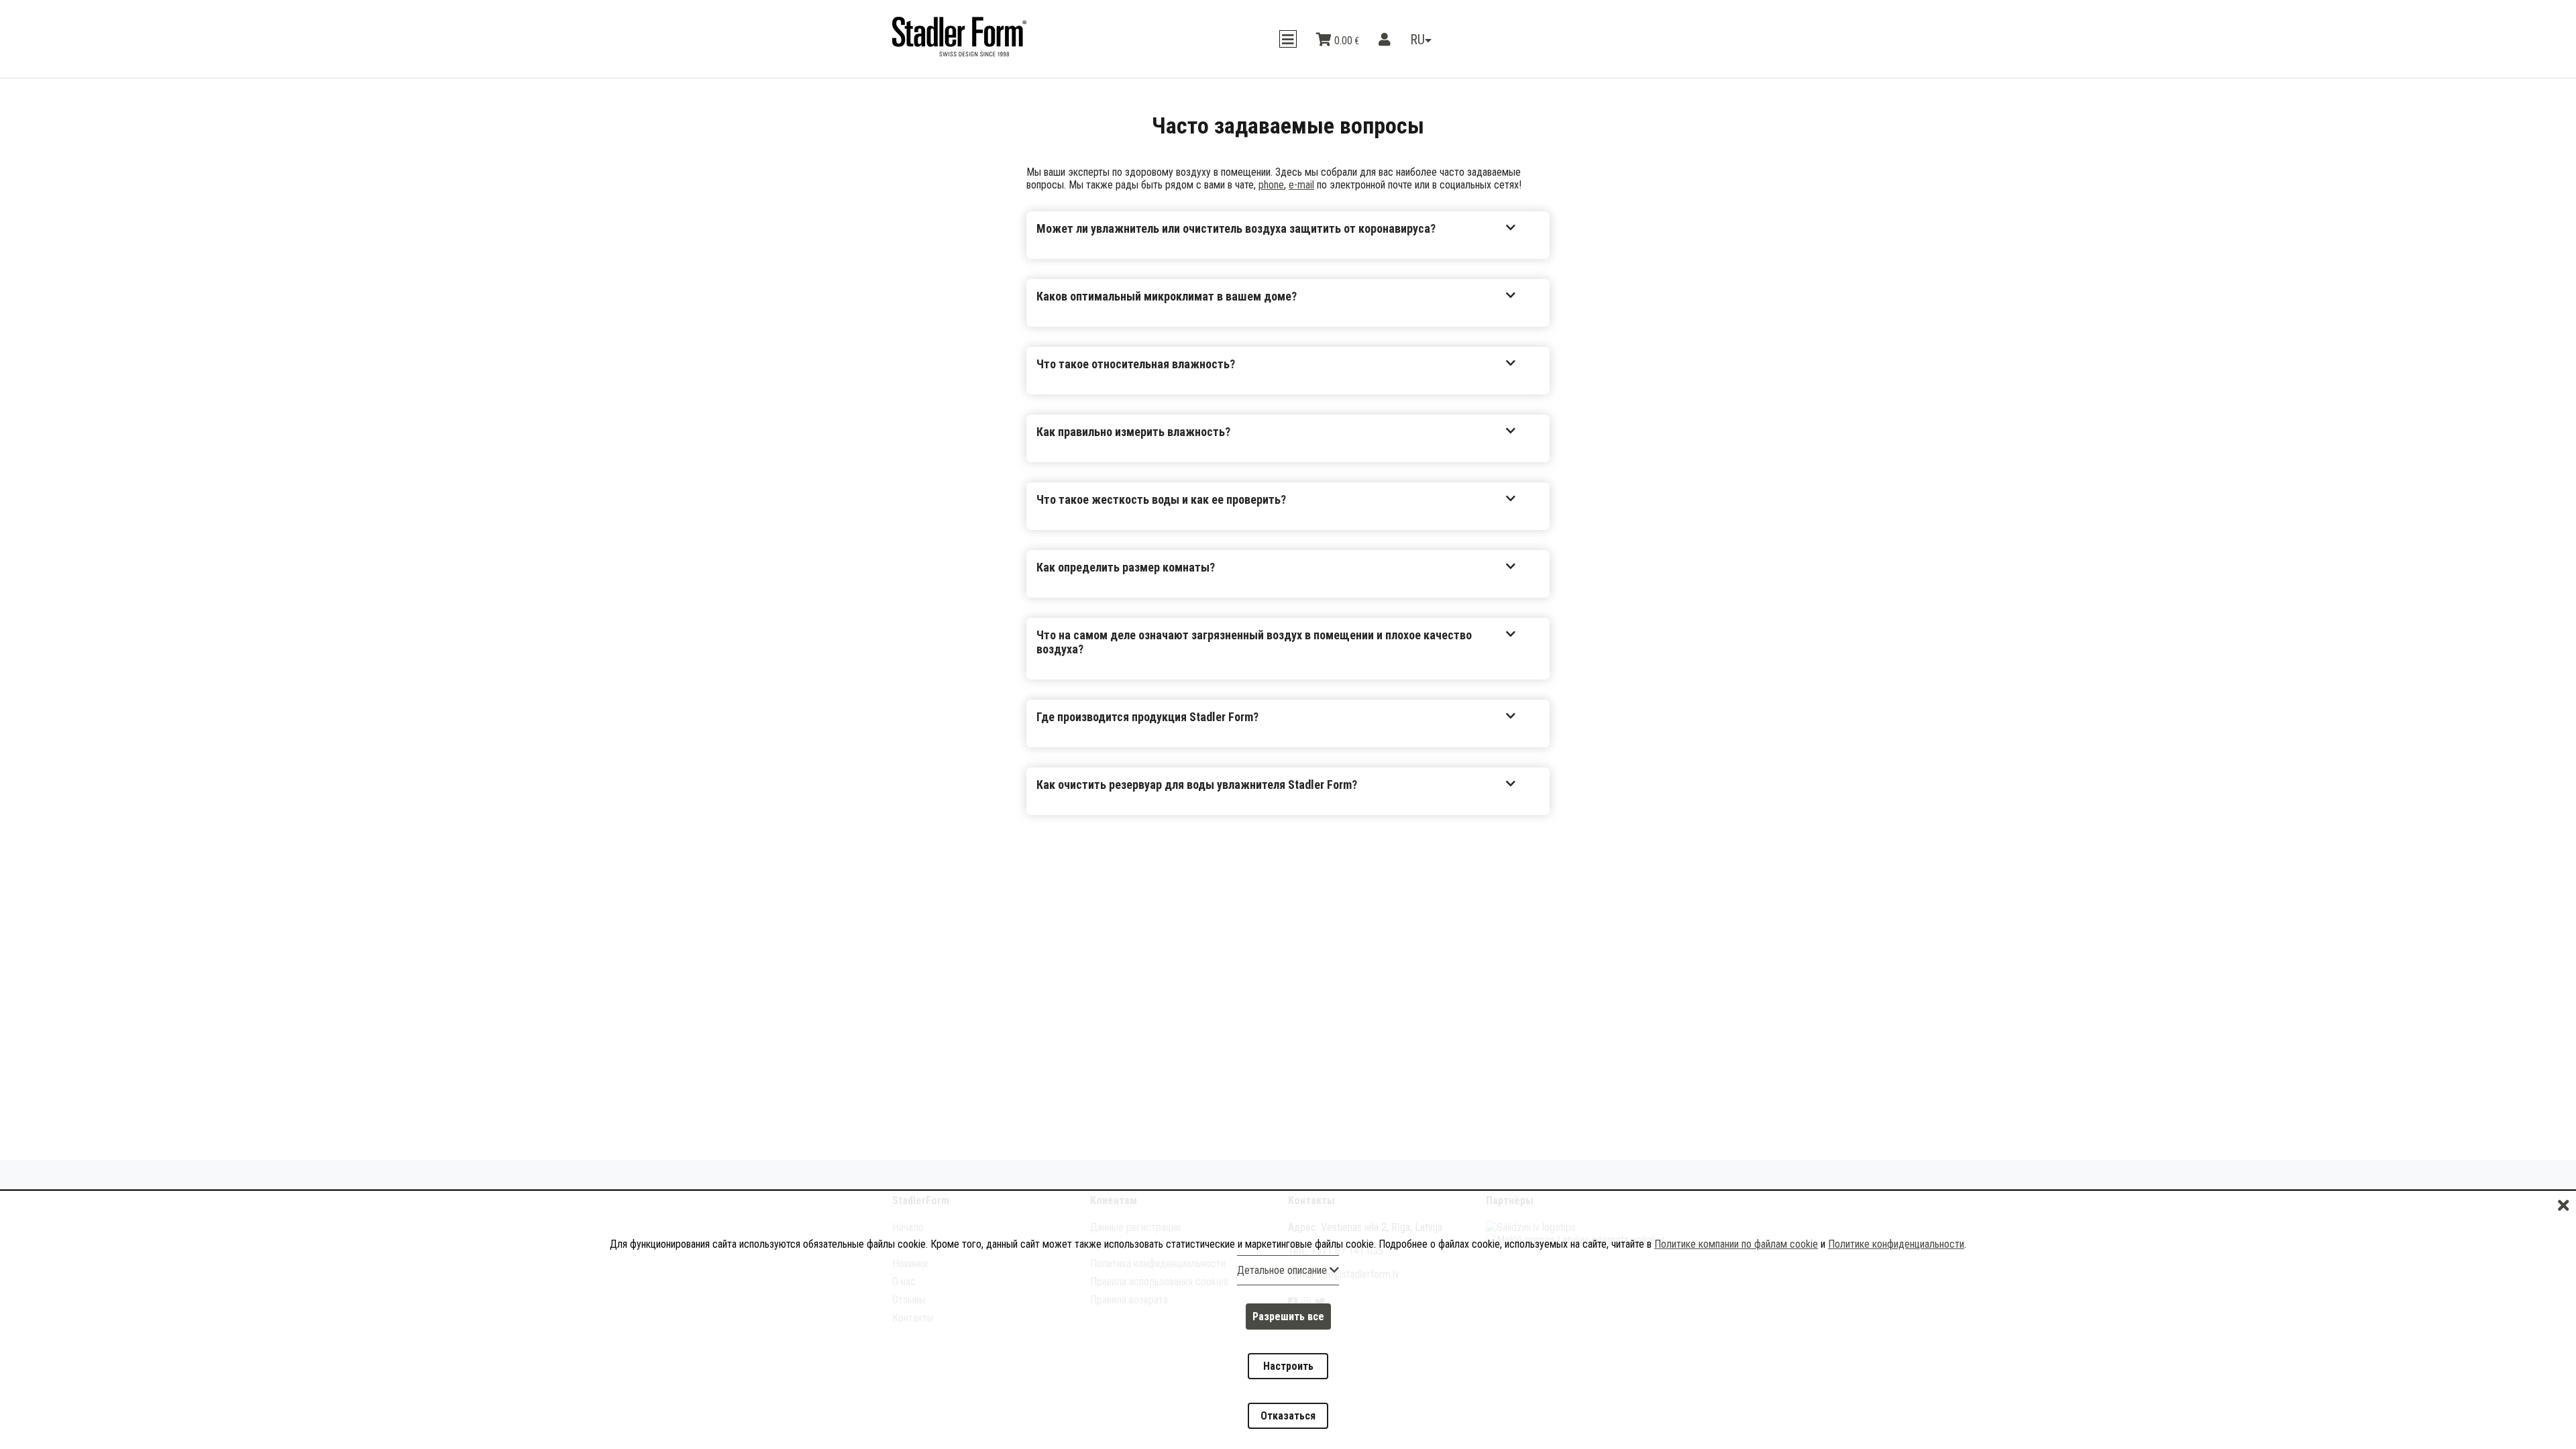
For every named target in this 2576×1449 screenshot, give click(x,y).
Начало (908, 1227)
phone (1271, 185)
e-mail (1301, 185)
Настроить (1288, 1390)
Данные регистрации (1135, 1227)
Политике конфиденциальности (1896, 1292)
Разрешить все (1288, 1357)
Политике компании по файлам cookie (1736, 1292)
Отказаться (1288, 1424)
